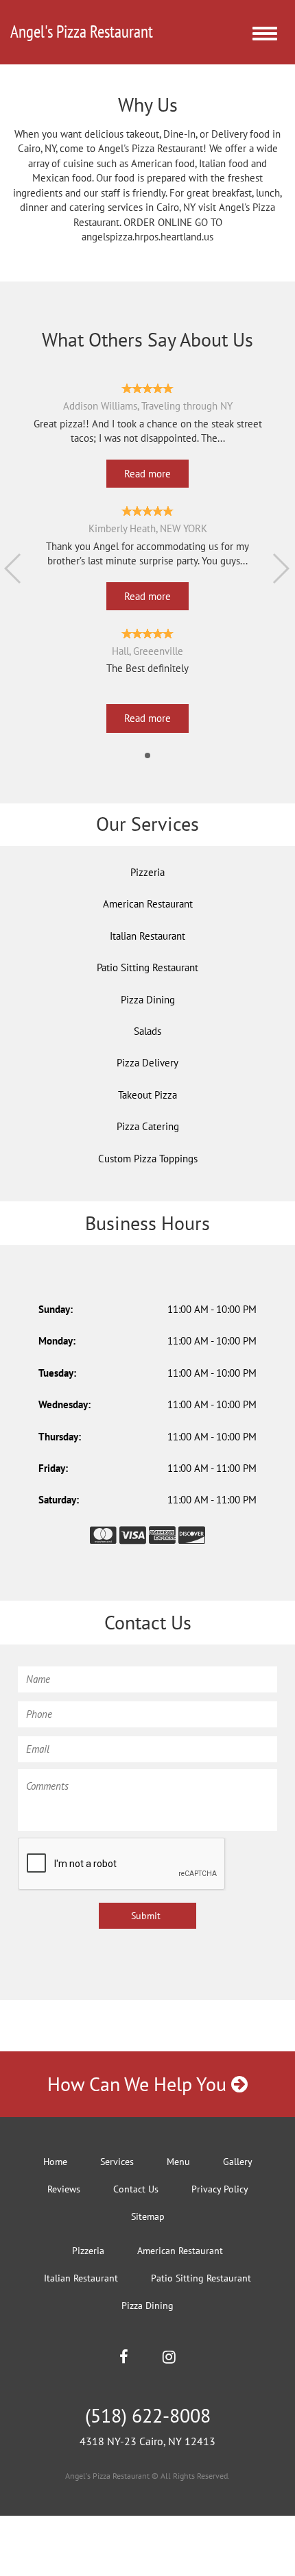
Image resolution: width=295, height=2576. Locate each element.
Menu (178, 2162)
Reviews (64, 2189)
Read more (147, 474)
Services (117, 2162)
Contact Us (136, 2189)
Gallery (238, 2162)
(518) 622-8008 (148, 2415)
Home (55, 2162)
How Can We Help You (139, 2084)
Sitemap (148, 2216)
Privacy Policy (220, 2189)
